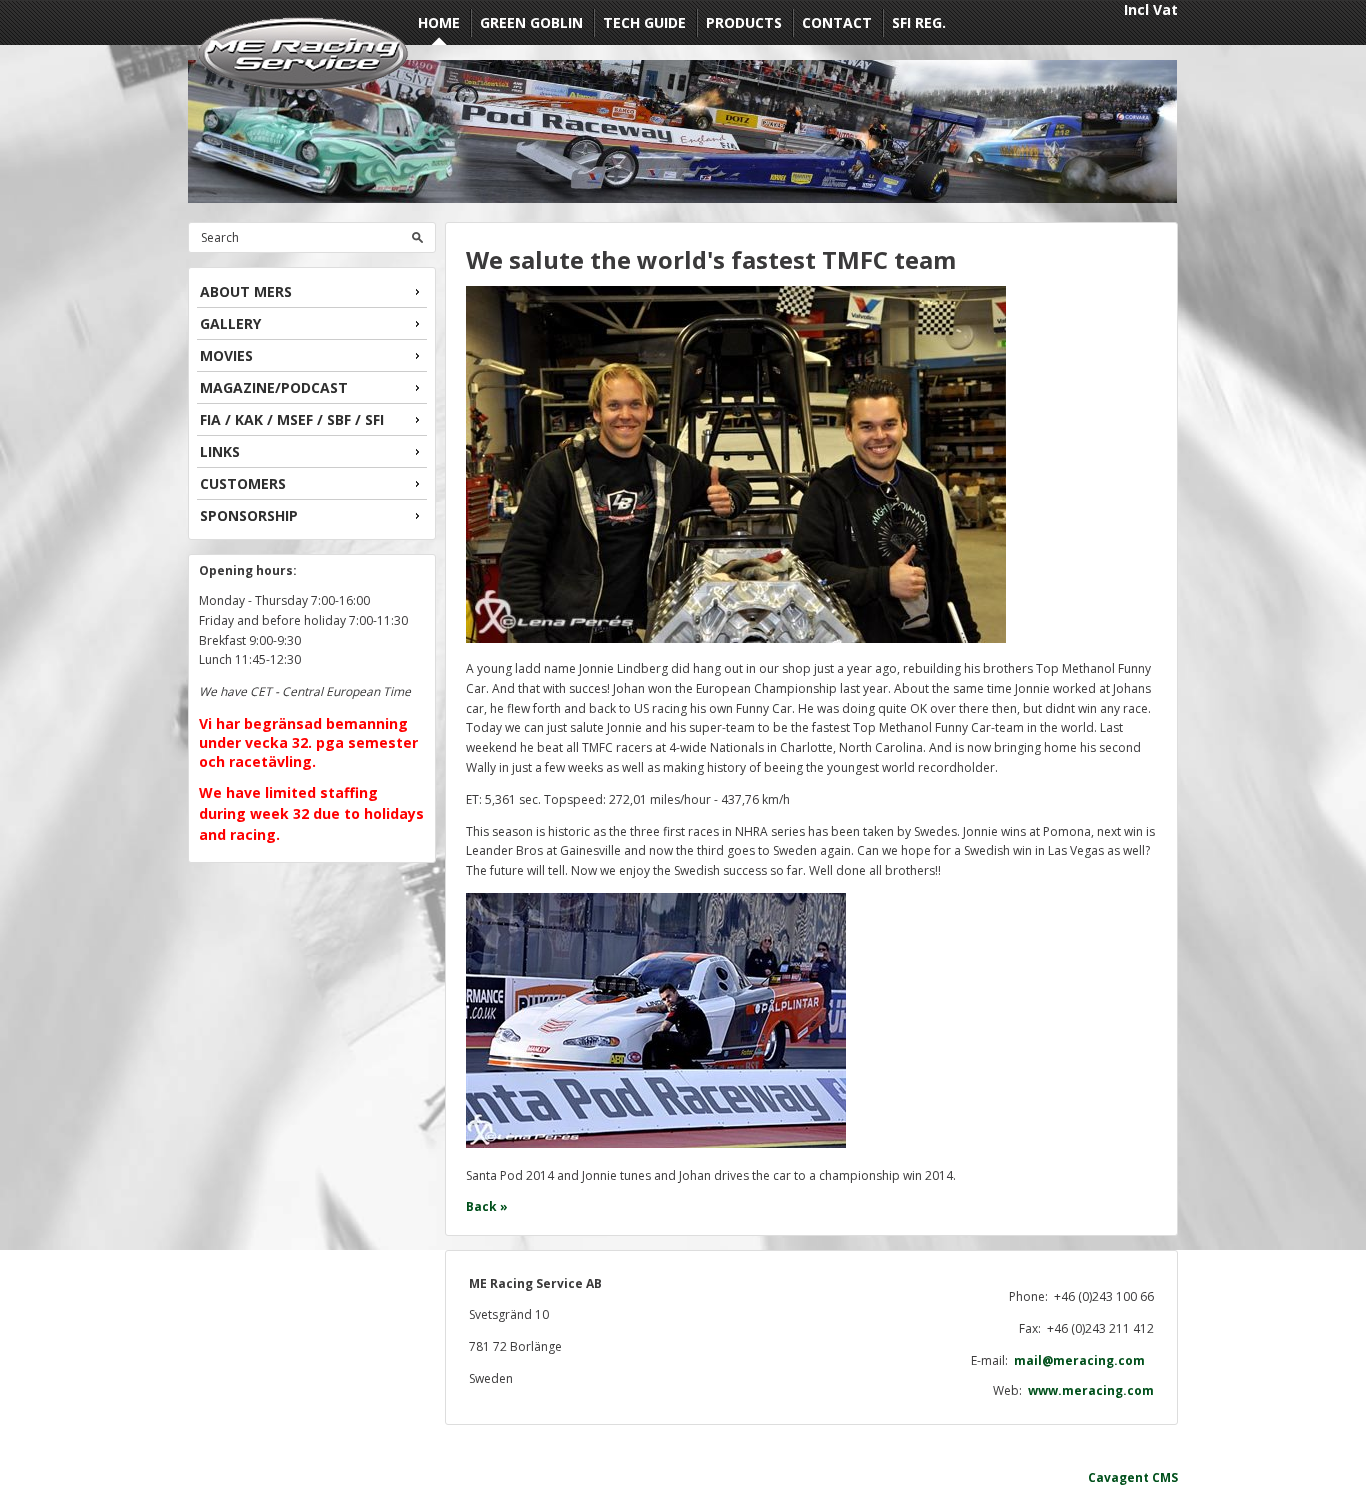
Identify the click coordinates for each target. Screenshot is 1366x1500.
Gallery (230, 323)
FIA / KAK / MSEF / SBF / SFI (292, 419)
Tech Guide (644, 22)
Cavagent (1118, 1477)
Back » (487, 1206)
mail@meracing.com (1084, 1360)
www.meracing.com (1091, 1390)
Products (744, 22)
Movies (226, 355)
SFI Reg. (919, 22)
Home (439, 22)
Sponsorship (249, 515)
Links (220, 451)
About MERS (246, 291)
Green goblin (531, 22)
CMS (1165, 1477)
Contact (837, 22)
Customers (243, 483)
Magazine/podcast (274, 387)
